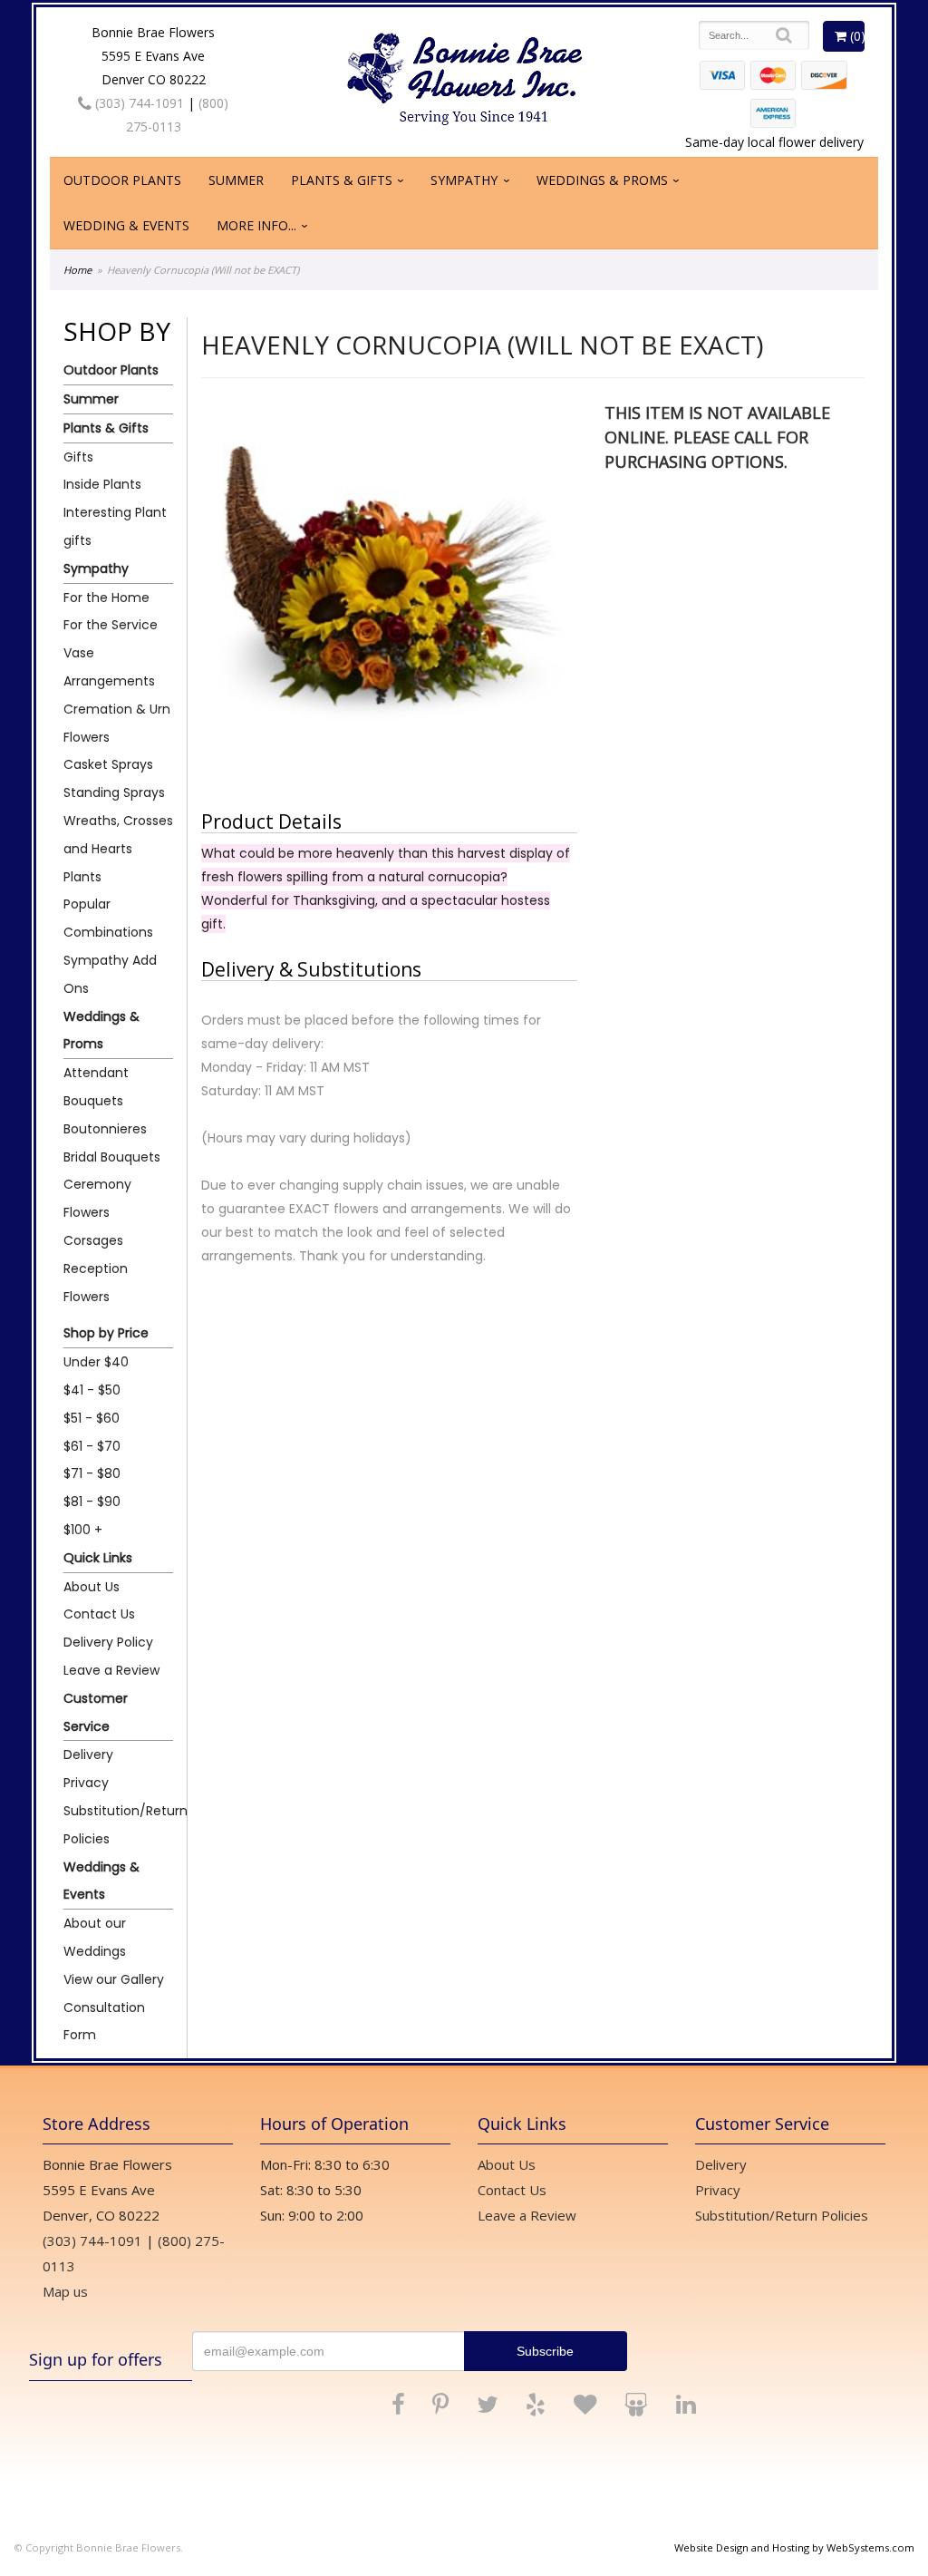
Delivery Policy (108, 1642)
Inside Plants (102, 484)
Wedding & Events (126, 225)
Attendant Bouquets (96, 1087)
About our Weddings (95, 1937)
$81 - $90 (92, 1502)
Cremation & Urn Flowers (117, 723)
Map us (65, 2291)
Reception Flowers (96, 1283)
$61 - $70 (92, 1446)
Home (77, 270)
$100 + (83, 1530)
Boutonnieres (105, 1129)
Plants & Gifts (342, 180)
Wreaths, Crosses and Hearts (118, 835)
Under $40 (96, 1362)
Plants (82, 877)
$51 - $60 (92, 1418)
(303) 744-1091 (138, 103)
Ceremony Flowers (97, 1198)
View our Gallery (114, 1979)
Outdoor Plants (122, 180)
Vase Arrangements (109, 667)
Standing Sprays (114, 792)
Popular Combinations (108, 918)
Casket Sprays (108, 764)
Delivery (88, 1755)
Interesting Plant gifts (115, 526)
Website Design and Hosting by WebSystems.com (794, 2547)
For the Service (111, 625)
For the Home (106, 598)
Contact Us (99, 1614)
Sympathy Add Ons (110, 974)
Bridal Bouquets (112, 1157)
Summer (236, 180)
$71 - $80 (92, 1473)
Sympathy (464, 180)
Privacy (86, 1783)
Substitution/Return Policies (118, 1825)
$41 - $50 (92, 1390)
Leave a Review (111, 1670)
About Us (92, 1587)
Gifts (78, 457)
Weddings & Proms (602, 180)
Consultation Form (104, 2022)
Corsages (93, 1240)
